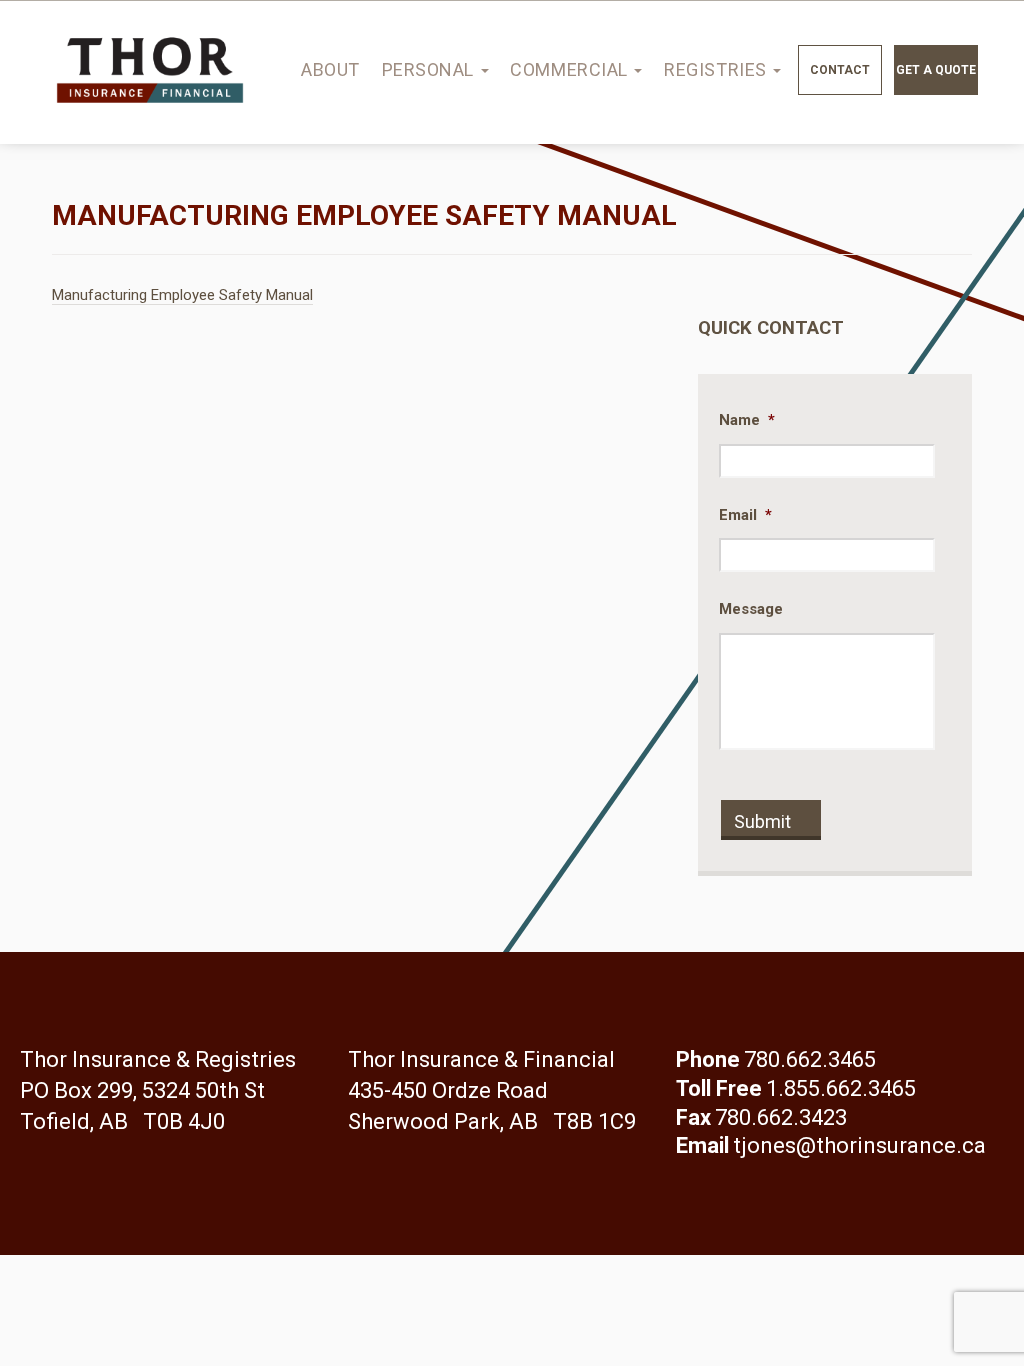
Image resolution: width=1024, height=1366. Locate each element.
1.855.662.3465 (841, 1088)
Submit (762, 821)
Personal (430, 69)
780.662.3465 (810, 1059)
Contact (840, 70)
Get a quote (936, 70)
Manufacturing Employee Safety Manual (182, 295)
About (330, 69)
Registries (717, 69)
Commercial (571, 69)
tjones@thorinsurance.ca (859, 1145)
